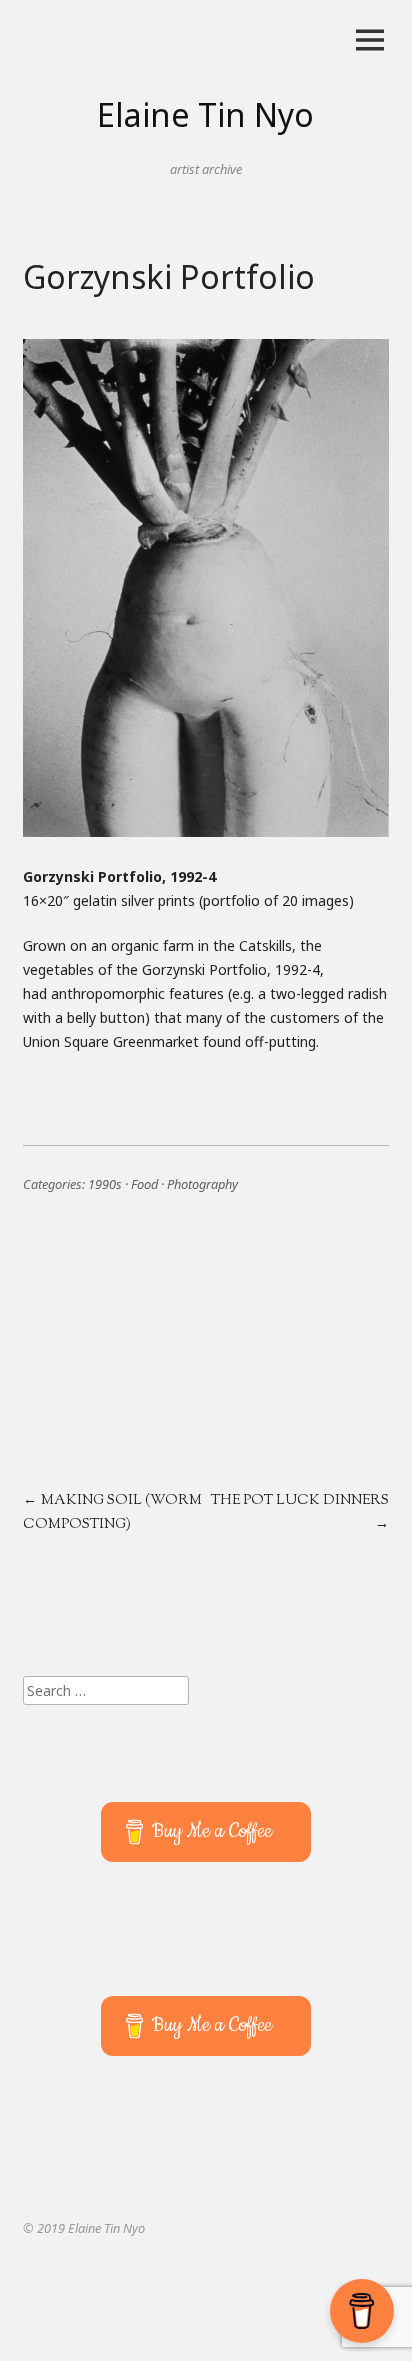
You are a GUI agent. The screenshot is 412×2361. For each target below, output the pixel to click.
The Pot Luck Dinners (300, 1501)
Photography (202, 1184)
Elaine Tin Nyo (205, 114)
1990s (105, 1184)
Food (144, 1184)
